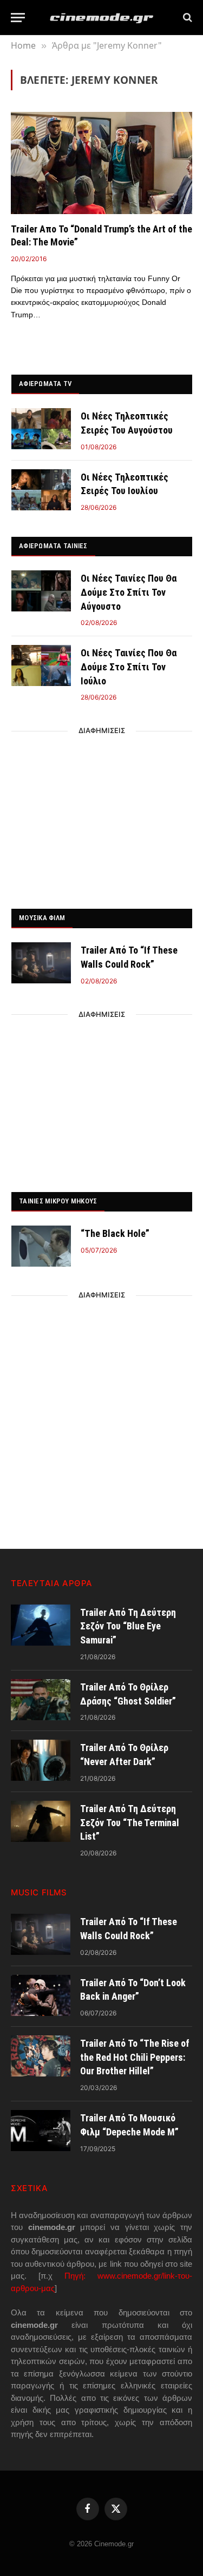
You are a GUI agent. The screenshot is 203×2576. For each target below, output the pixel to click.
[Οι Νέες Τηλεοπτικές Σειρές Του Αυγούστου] (41, 429)
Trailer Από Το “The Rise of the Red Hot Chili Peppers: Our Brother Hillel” (135, 2057)
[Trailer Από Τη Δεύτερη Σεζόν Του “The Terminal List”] (41, 1821)
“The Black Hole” (115, 1233)
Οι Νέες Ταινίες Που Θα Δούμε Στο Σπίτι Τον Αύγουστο (129, 592)
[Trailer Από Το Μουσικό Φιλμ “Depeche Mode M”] (41, 2131)
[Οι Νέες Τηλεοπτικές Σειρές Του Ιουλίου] (41, 490)
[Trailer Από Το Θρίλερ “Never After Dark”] (41, 1760)
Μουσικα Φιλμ (42, 918)
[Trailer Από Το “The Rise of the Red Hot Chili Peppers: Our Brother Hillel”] (41, 2056)
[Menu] (18, 18)
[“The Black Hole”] (41, 1246)
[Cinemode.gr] (102, 18)
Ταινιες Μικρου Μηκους (58, 1201)
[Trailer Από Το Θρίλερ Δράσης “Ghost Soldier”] (41, 1700)
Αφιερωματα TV (45, 384)
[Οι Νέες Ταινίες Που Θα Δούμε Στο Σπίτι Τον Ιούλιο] (41, 665)
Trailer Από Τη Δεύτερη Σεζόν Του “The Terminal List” (130, 1822)
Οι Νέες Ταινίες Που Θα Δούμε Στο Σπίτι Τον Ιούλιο (129, 667)
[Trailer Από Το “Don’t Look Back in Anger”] (41, 1995)
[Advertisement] (102, 817)
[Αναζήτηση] (186, 18)
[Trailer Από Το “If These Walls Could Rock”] (41, 963)
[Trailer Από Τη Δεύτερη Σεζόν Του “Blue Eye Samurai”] (41, 1625)
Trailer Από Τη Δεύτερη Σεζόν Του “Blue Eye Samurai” (128, 1626)
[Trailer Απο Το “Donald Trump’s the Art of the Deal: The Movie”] (101, 163)
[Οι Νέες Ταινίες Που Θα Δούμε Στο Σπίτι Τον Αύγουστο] (41, 591)
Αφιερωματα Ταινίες (53, 546)
